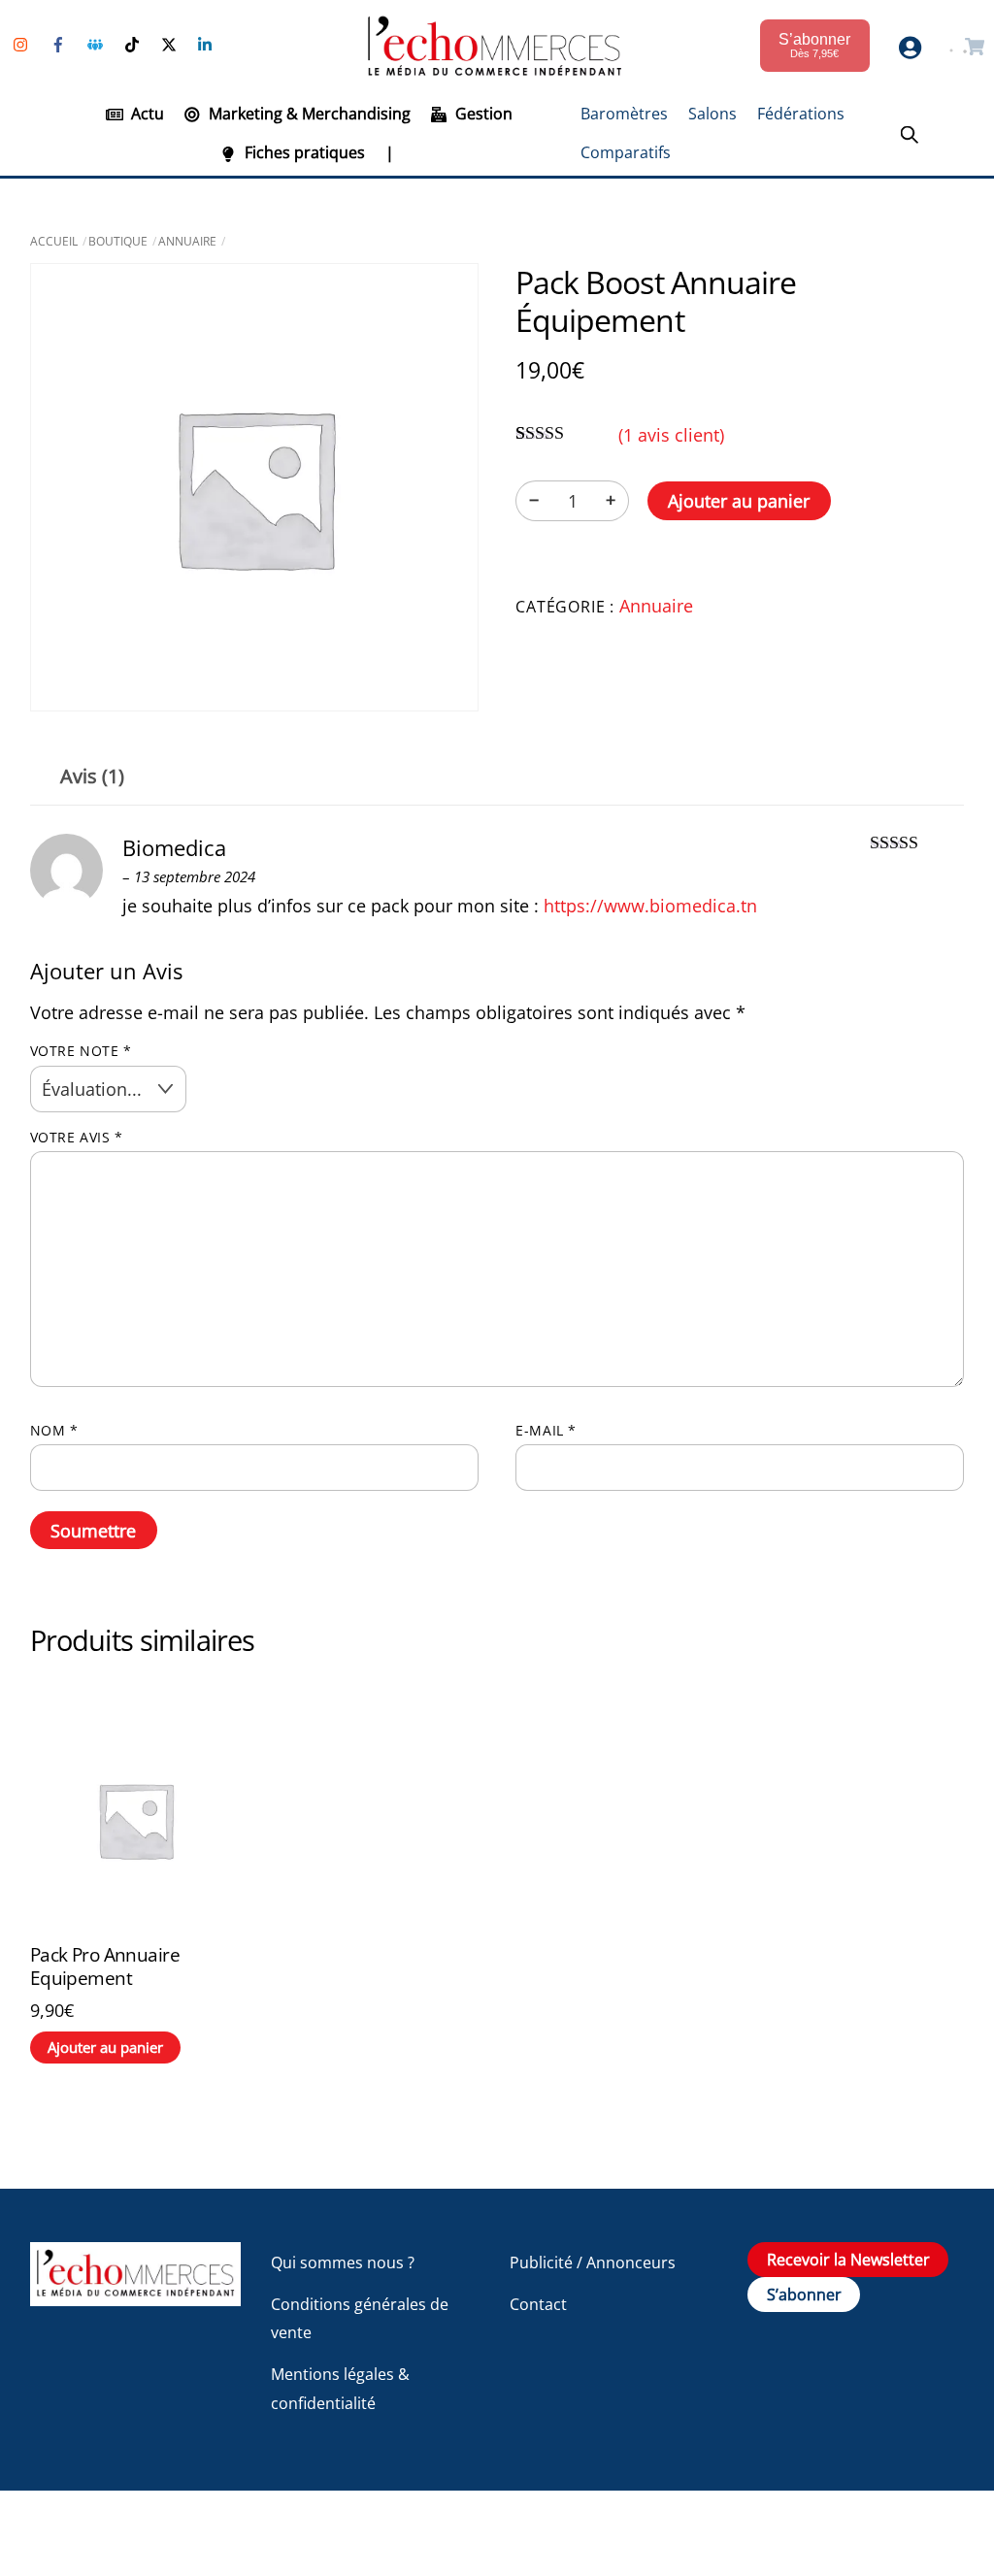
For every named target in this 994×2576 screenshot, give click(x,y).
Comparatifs (626, 152)
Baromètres (624, 114)
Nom (54, 1430)
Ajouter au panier (739, 501)
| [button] (390, 152)
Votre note (81, 1051)
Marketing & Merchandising (308, 114)
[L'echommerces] (136, 2297)
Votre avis (77, 1137)
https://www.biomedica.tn (650, 906)
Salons (712, 114)
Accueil (54, 241)
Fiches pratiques (303, 152)
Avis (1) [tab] (92, 776)
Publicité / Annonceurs (593, 2262)
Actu (146, 114)
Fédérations (801, 114)
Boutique (118, 241)
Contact (538, 2304)
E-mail (546, 1430)
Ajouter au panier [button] (105, 2047)
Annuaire (187, 241)
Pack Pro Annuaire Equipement (105, 1967)
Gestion (482, 114)
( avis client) (671, 435)
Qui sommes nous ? (343, 2262)
